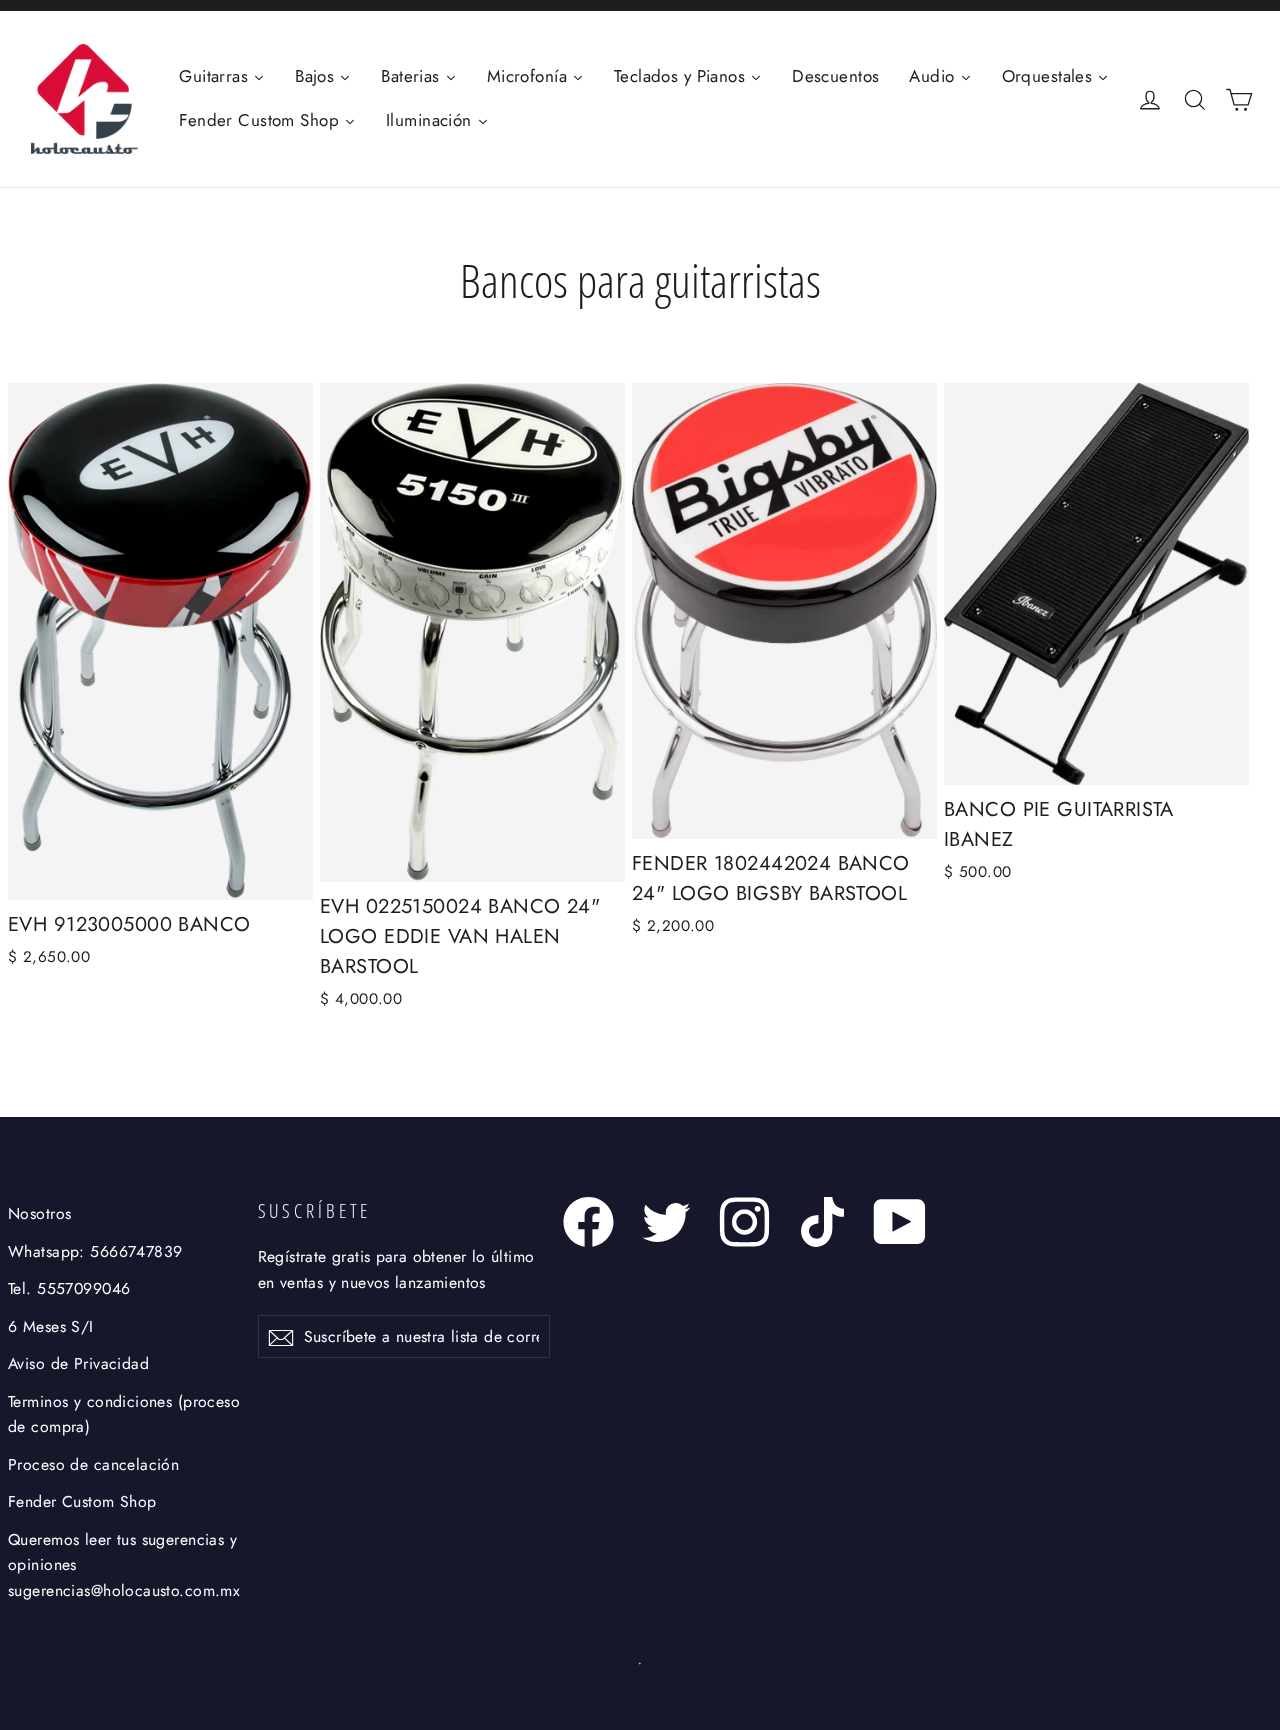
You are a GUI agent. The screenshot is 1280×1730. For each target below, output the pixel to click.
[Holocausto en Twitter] (666, 1222)
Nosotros (39, 1213)
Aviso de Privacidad (78, 1363)
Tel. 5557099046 (69, 1288)
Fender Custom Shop (82, 1501)
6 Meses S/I (51, 1326)
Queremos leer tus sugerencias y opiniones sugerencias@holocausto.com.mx (124, 1565)
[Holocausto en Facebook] (588, 1222)
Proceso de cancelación (93, 1464)
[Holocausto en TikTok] (822, 1222)
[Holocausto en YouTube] (900, 1222)
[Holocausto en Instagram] (744, 1222)
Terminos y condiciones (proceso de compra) (124, 1414)
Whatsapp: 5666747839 (95, 1251)
